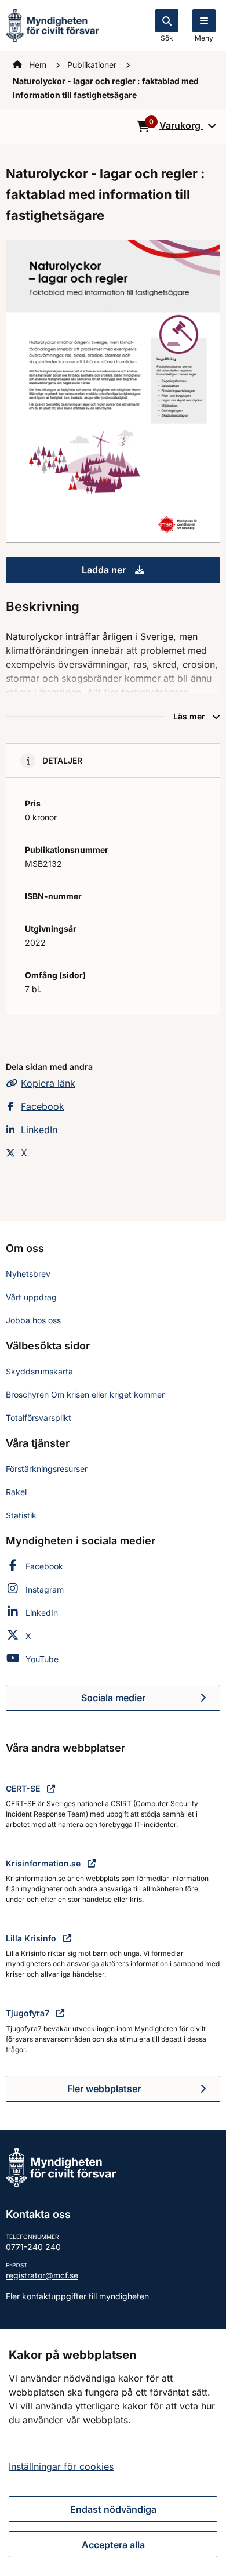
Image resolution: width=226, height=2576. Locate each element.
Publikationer (93, 65)
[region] (113, 2452)
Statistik (21, 1515)
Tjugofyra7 (29, 2013)
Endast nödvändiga (113, 2509)
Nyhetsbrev (28, 1274)
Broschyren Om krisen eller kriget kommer (85, 1394)
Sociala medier (151, 1701)
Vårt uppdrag (31, 1297)
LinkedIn (39, 1130)
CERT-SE (24, 1788)
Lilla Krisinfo (32, 1938)
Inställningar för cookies (61, 2466)
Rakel (16, 1492)
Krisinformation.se (44, 1863)
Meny (204, 38)
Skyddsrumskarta (39, 1371)
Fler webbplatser (104, 2089)
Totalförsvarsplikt (39, 1418)
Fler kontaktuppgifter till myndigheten (77, 2296)
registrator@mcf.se (42, 2275)
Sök (167, 38)
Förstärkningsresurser (47, 1469)
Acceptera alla (113, 2545)
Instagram (45, 1589)
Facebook (43, 1106)
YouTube (42, 1659)
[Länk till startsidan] (52, 24)
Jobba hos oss (33, 1320)
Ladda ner (151, 573)
